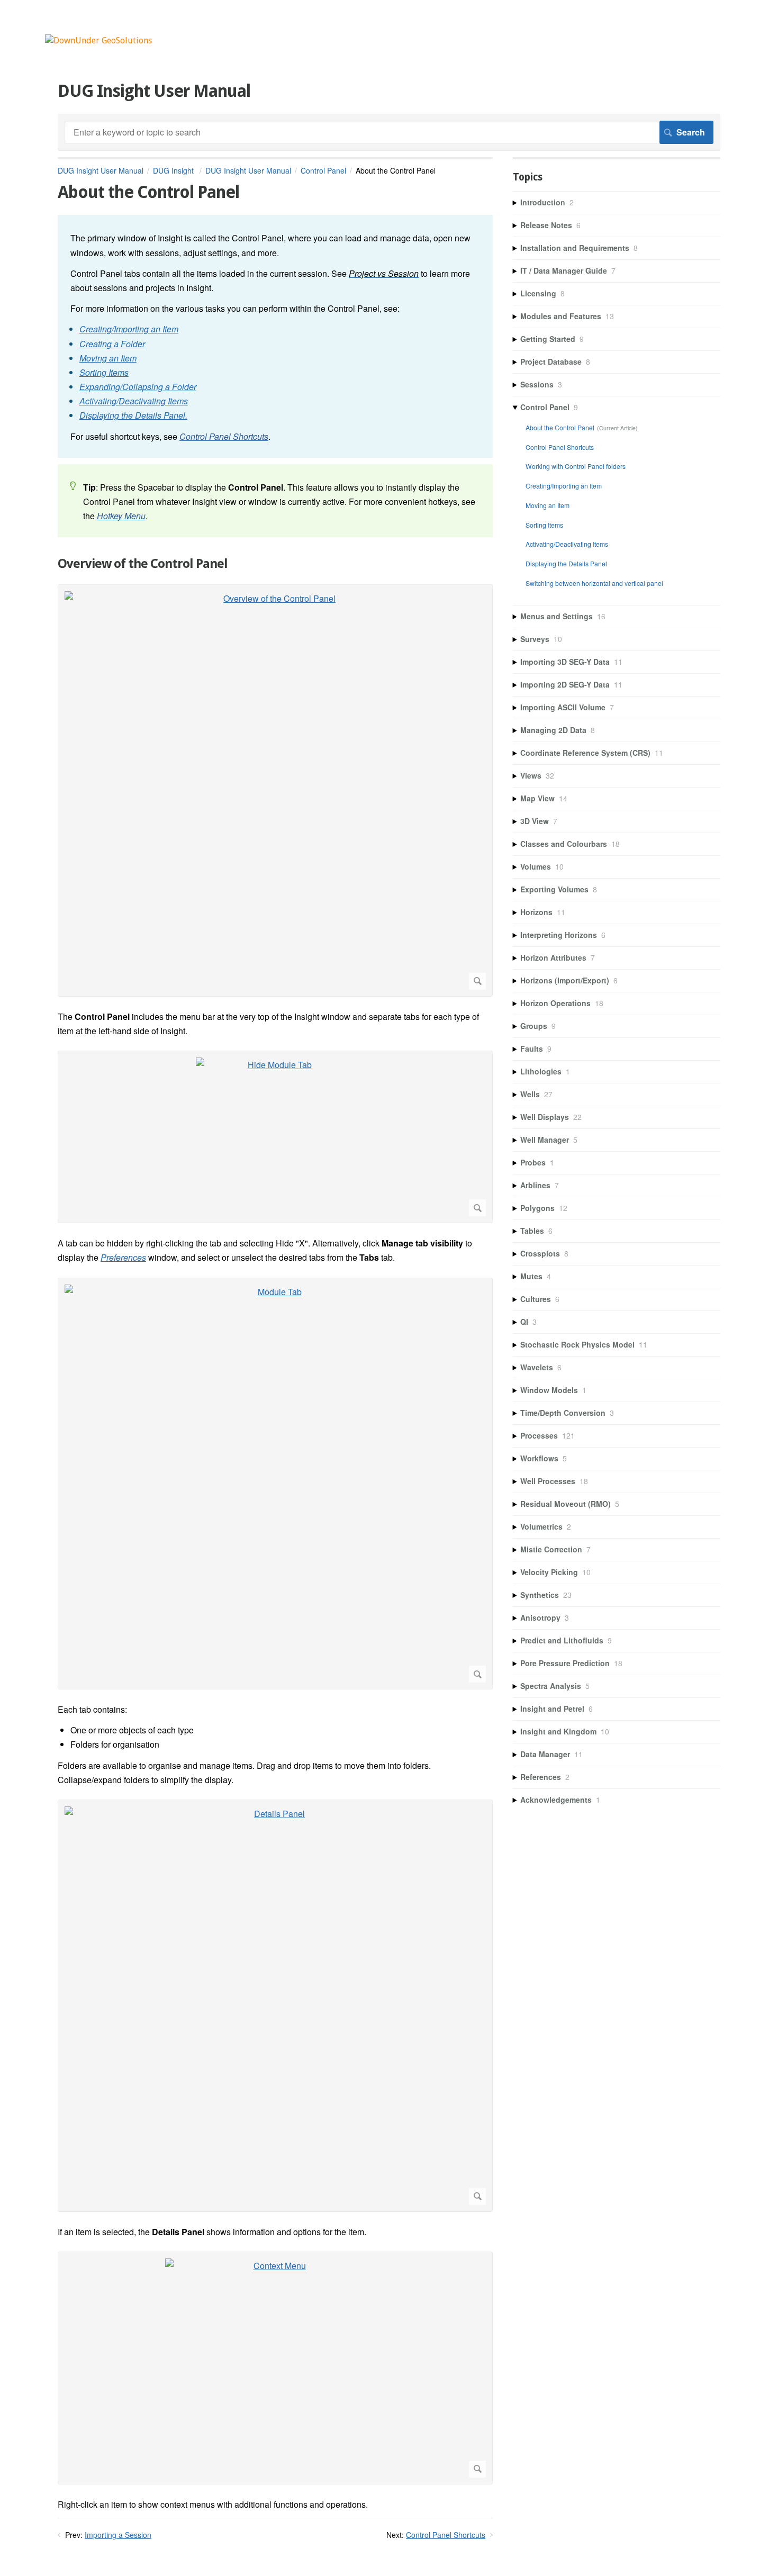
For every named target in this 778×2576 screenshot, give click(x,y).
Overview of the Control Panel (143, 564)
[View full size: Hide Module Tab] (275, 1137)
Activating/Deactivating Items (567, 544)
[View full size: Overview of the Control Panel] (275, 790)
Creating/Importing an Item (564, 486)
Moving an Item (548, 505)
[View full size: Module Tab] (275, 1484)
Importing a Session (118, 2535)
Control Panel (323, 170)
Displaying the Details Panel (566, 563)
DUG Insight (174, 170)
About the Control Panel (560, 427)
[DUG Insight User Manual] (98, 40)
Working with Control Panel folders (576, 466)
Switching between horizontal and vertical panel (594, 583)
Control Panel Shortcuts (446, 2535)
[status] (275, 336)
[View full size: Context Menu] (275, 2368)
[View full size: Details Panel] (275, 2006)
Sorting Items (544, 525)
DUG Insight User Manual (101, 170)
